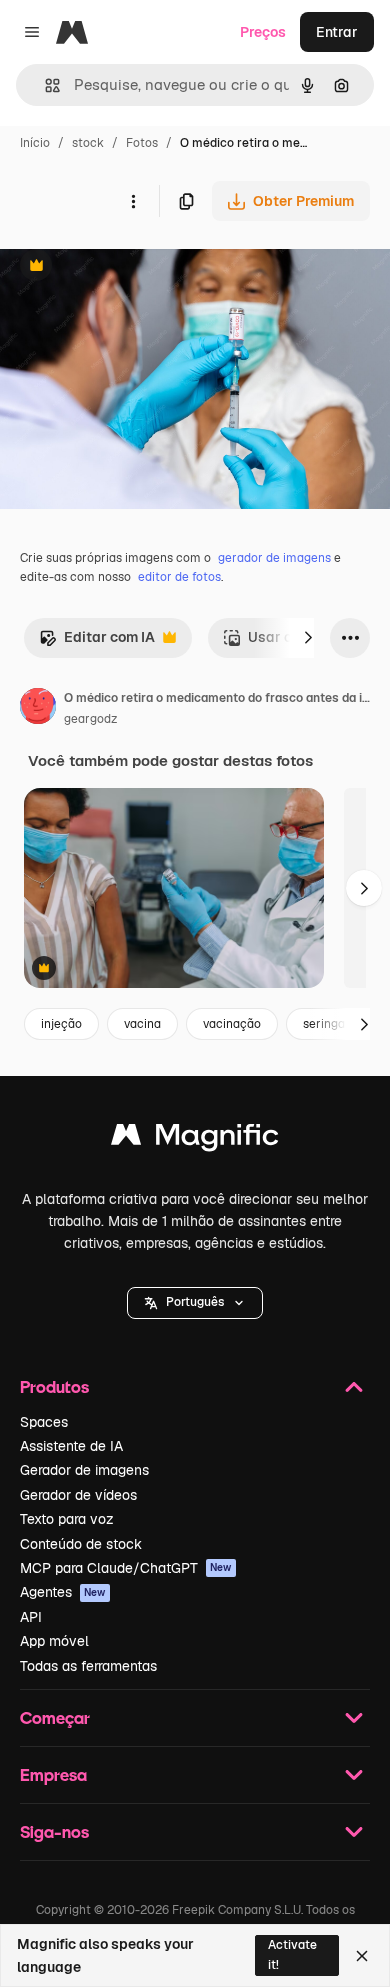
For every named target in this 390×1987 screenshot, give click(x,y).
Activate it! (292, 1954)
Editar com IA (97, 642)
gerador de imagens (274, 558)
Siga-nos (54, 1831)
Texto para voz (67, 1519)
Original (128, 267)
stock (88, 143)
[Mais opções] (133, 201)
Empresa (53, 1774)
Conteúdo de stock (81, 1544)
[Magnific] (195, 1139)
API (31, 1617)
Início (35, 143)
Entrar (337, 32)
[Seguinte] (308, 638)
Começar (55, 1717)
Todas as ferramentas (88, 1666)
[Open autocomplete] (44, 85)
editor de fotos (179, 577)
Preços (263, 32)
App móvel (54, 1641)
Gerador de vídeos (78, 1495)
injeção (61, 1024)
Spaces (44, 1422)
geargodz (90, 719)
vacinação (232, 1024)
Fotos (142, 143)
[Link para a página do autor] (38, 709)
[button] (195, 1303)
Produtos (54, 1386)
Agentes (63, 1592)
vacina (142, 1024)
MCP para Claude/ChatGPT (126, 1568)
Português (195, 1302)
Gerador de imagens (84, 1470)
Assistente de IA (71, 1446)
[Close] (362, 1956)
